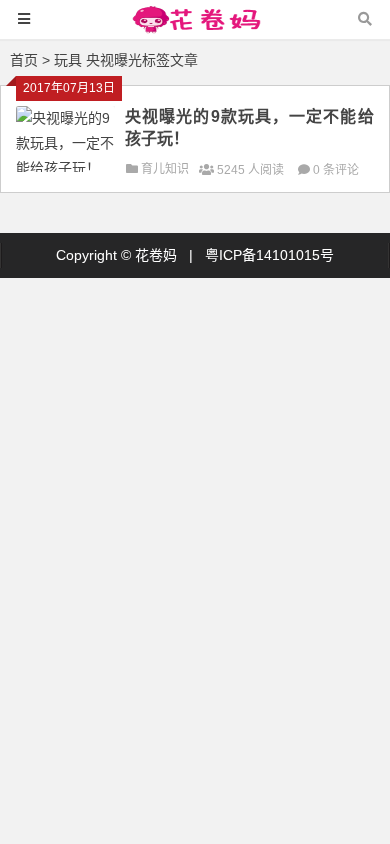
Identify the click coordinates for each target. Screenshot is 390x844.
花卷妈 (156, 255)
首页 (24, 60)
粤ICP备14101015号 (269, 255)
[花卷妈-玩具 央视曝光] (195, 28)
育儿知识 (165, 169)
